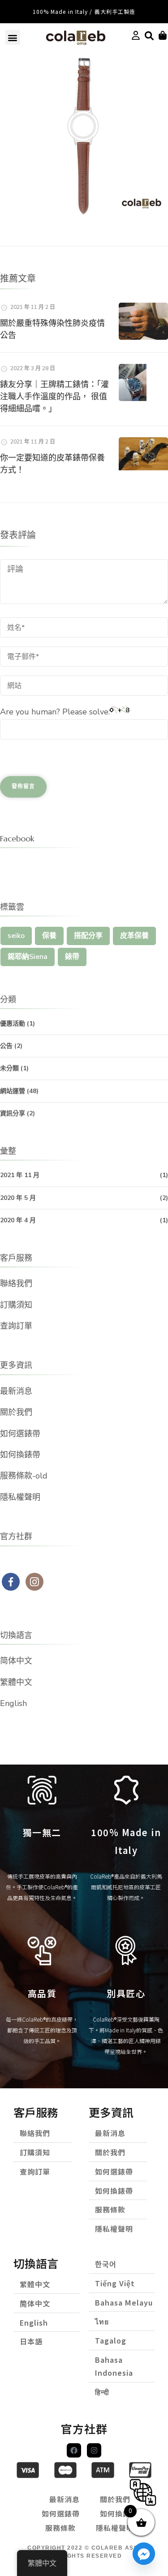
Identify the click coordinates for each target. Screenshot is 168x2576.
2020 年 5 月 (18, 1198)
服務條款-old (24, 1476)
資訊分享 (13, 1113)
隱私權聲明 (20, 1497)
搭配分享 (88, 936)
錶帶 (72, 957)
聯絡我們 (16, 1284)
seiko (16, 936)
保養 (49, 936)
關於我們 (16, 1412)
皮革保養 (134, 936)
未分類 (9, 1068)
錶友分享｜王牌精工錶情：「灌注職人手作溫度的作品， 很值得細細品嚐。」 (54, 396)
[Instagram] (94, 2450)
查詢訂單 (16, 1326)
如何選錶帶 (20, 1434)
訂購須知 (16, 1305)
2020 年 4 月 (18, 1220)
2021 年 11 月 (20, 1175)
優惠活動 (13, 1024)
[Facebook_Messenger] (144, 2554)
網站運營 (13, 1091)
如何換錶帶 (20, 1455)
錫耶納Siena (28, 957)
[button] (13, 37)
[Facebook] (74, 2450)
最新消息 (16, 1391)
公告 (6, 1046)
